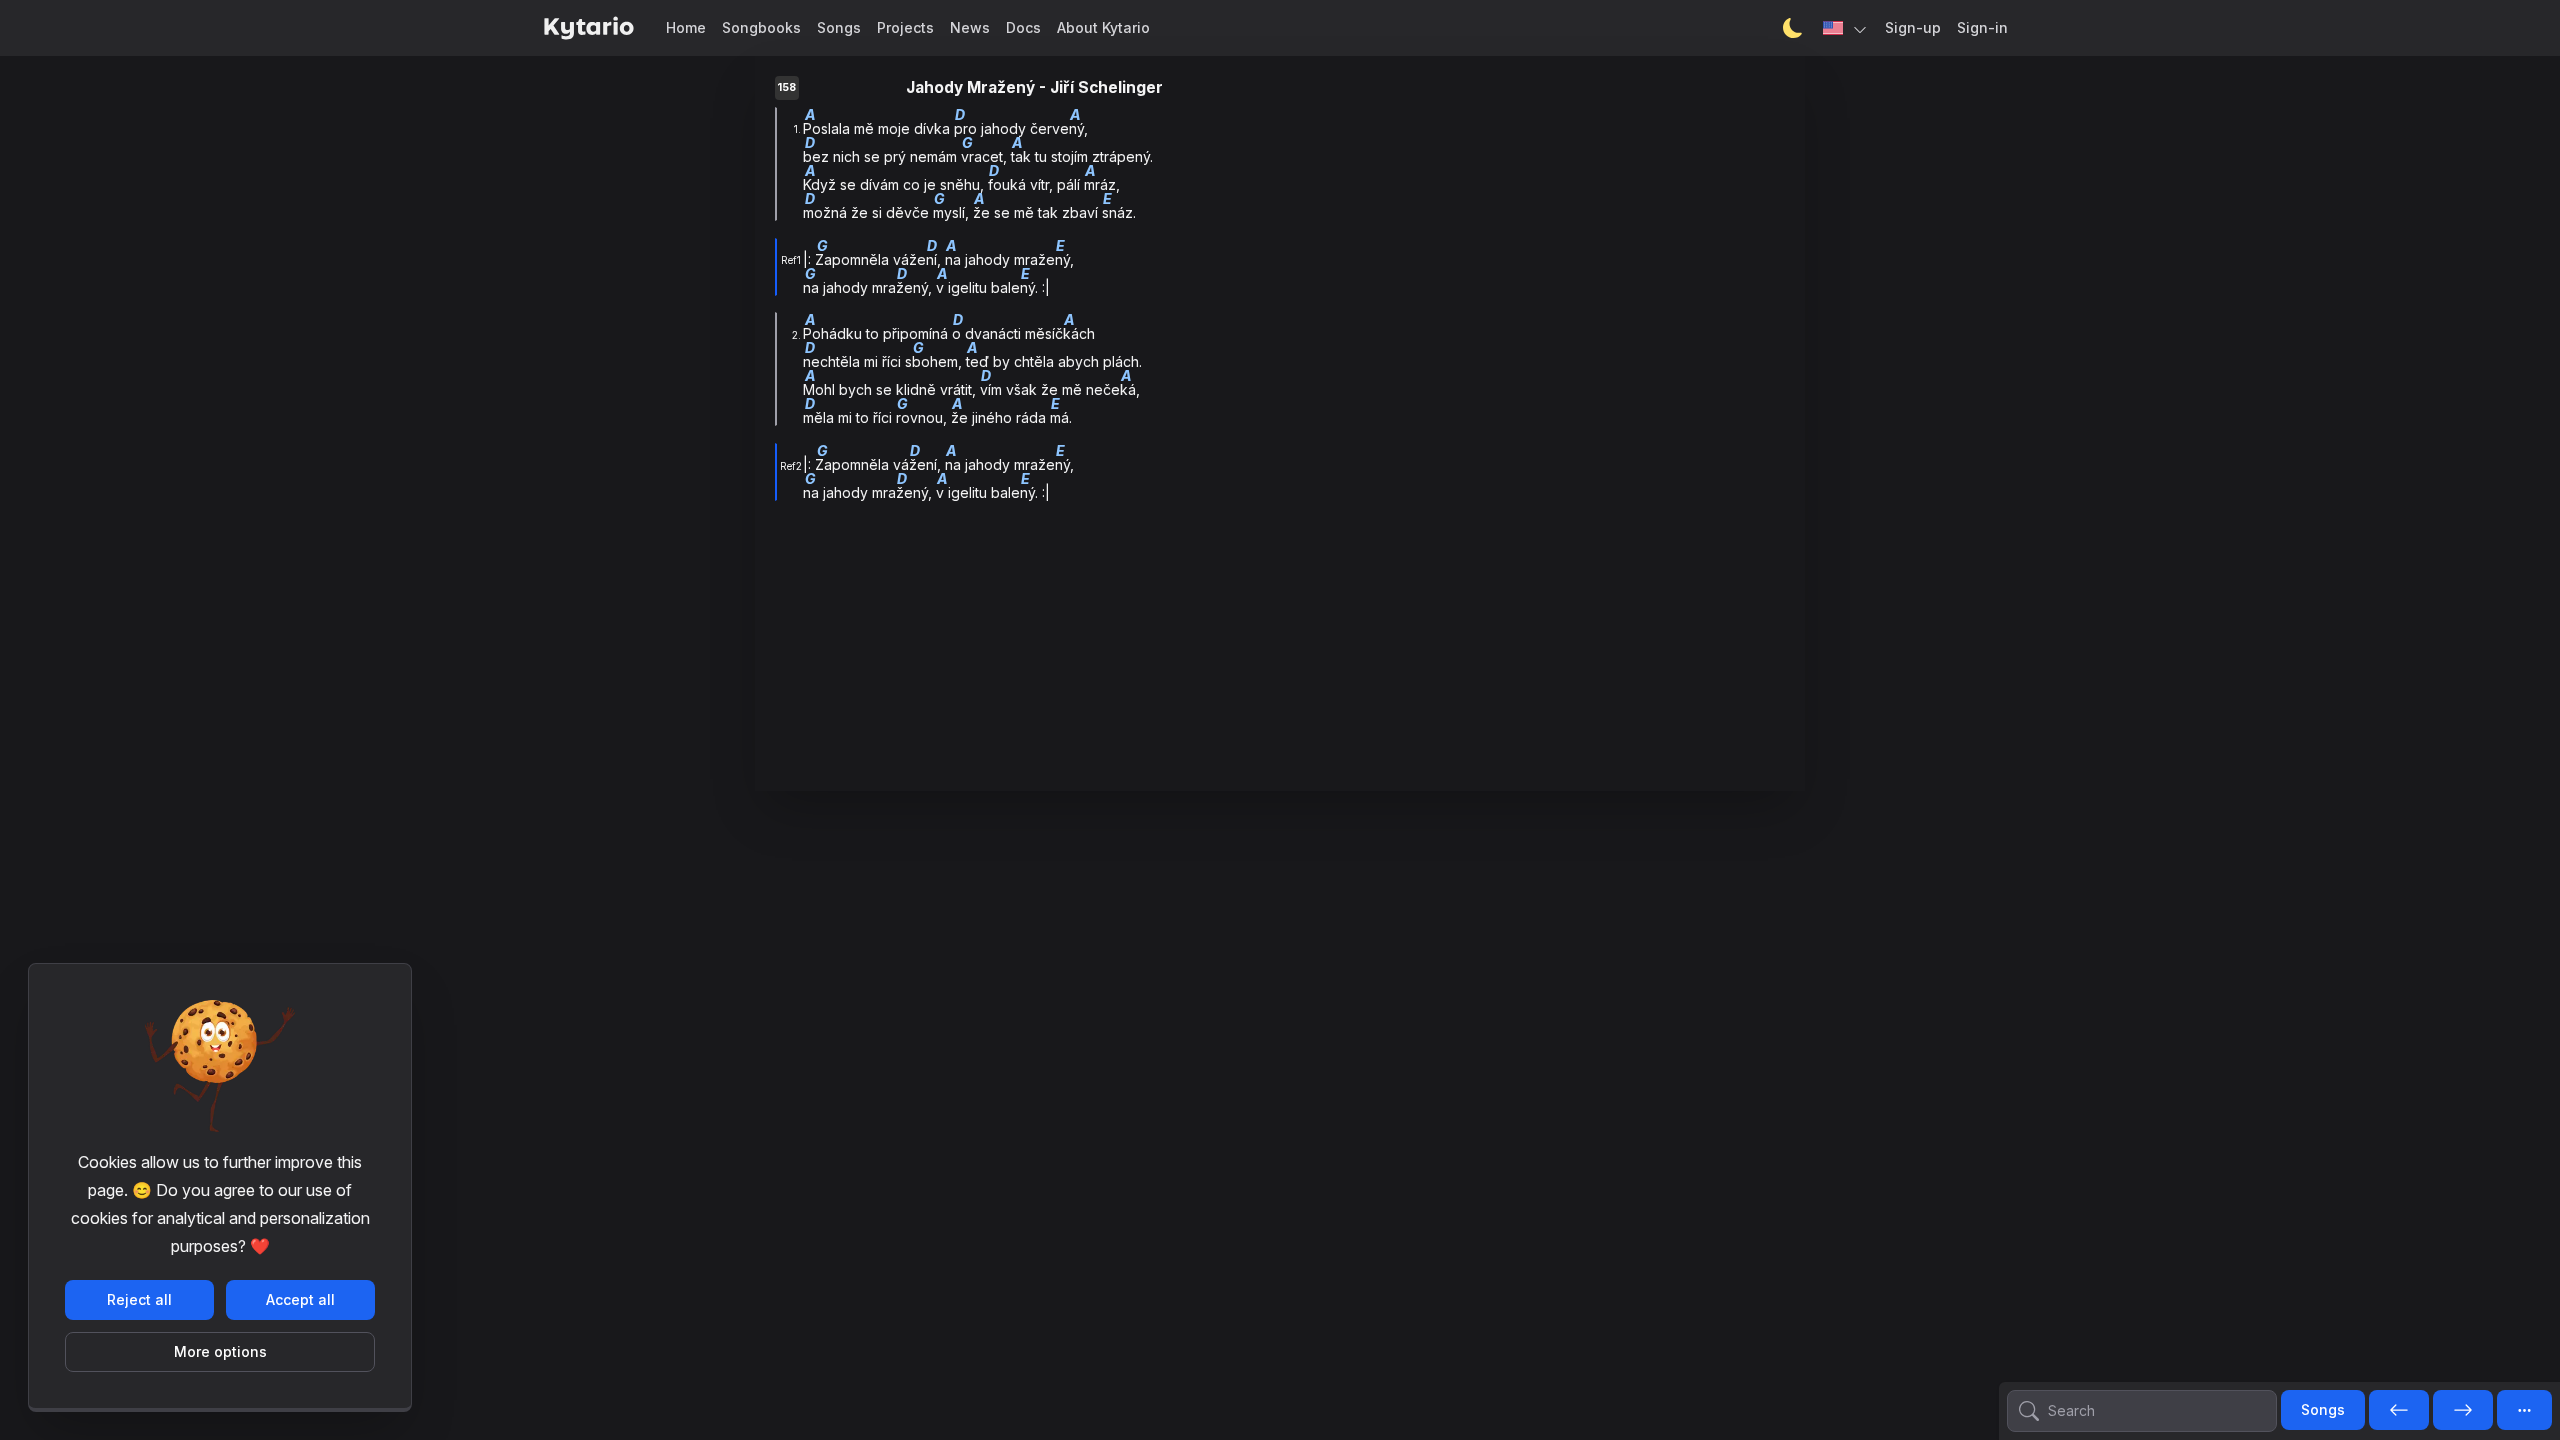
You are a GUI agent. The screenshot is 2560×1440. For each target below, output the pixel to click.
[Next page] (2463, 1411)
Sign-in (1982, 27)
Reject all (139, 1299)
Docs (1023, 27)
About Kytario (1103, 27)
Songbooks (761, 27)
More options (220, 1351)
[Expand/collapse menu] (2524, 1410)
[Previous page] (2399, 1411)
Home (686, 27)
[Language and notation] (1846, 28)
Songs (839, 27)
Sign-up (1913, 27)
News (970, 27)
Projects (905, 27)
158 (786, 87)
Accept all (300, 1299)
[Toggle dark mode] (1793, 28)
